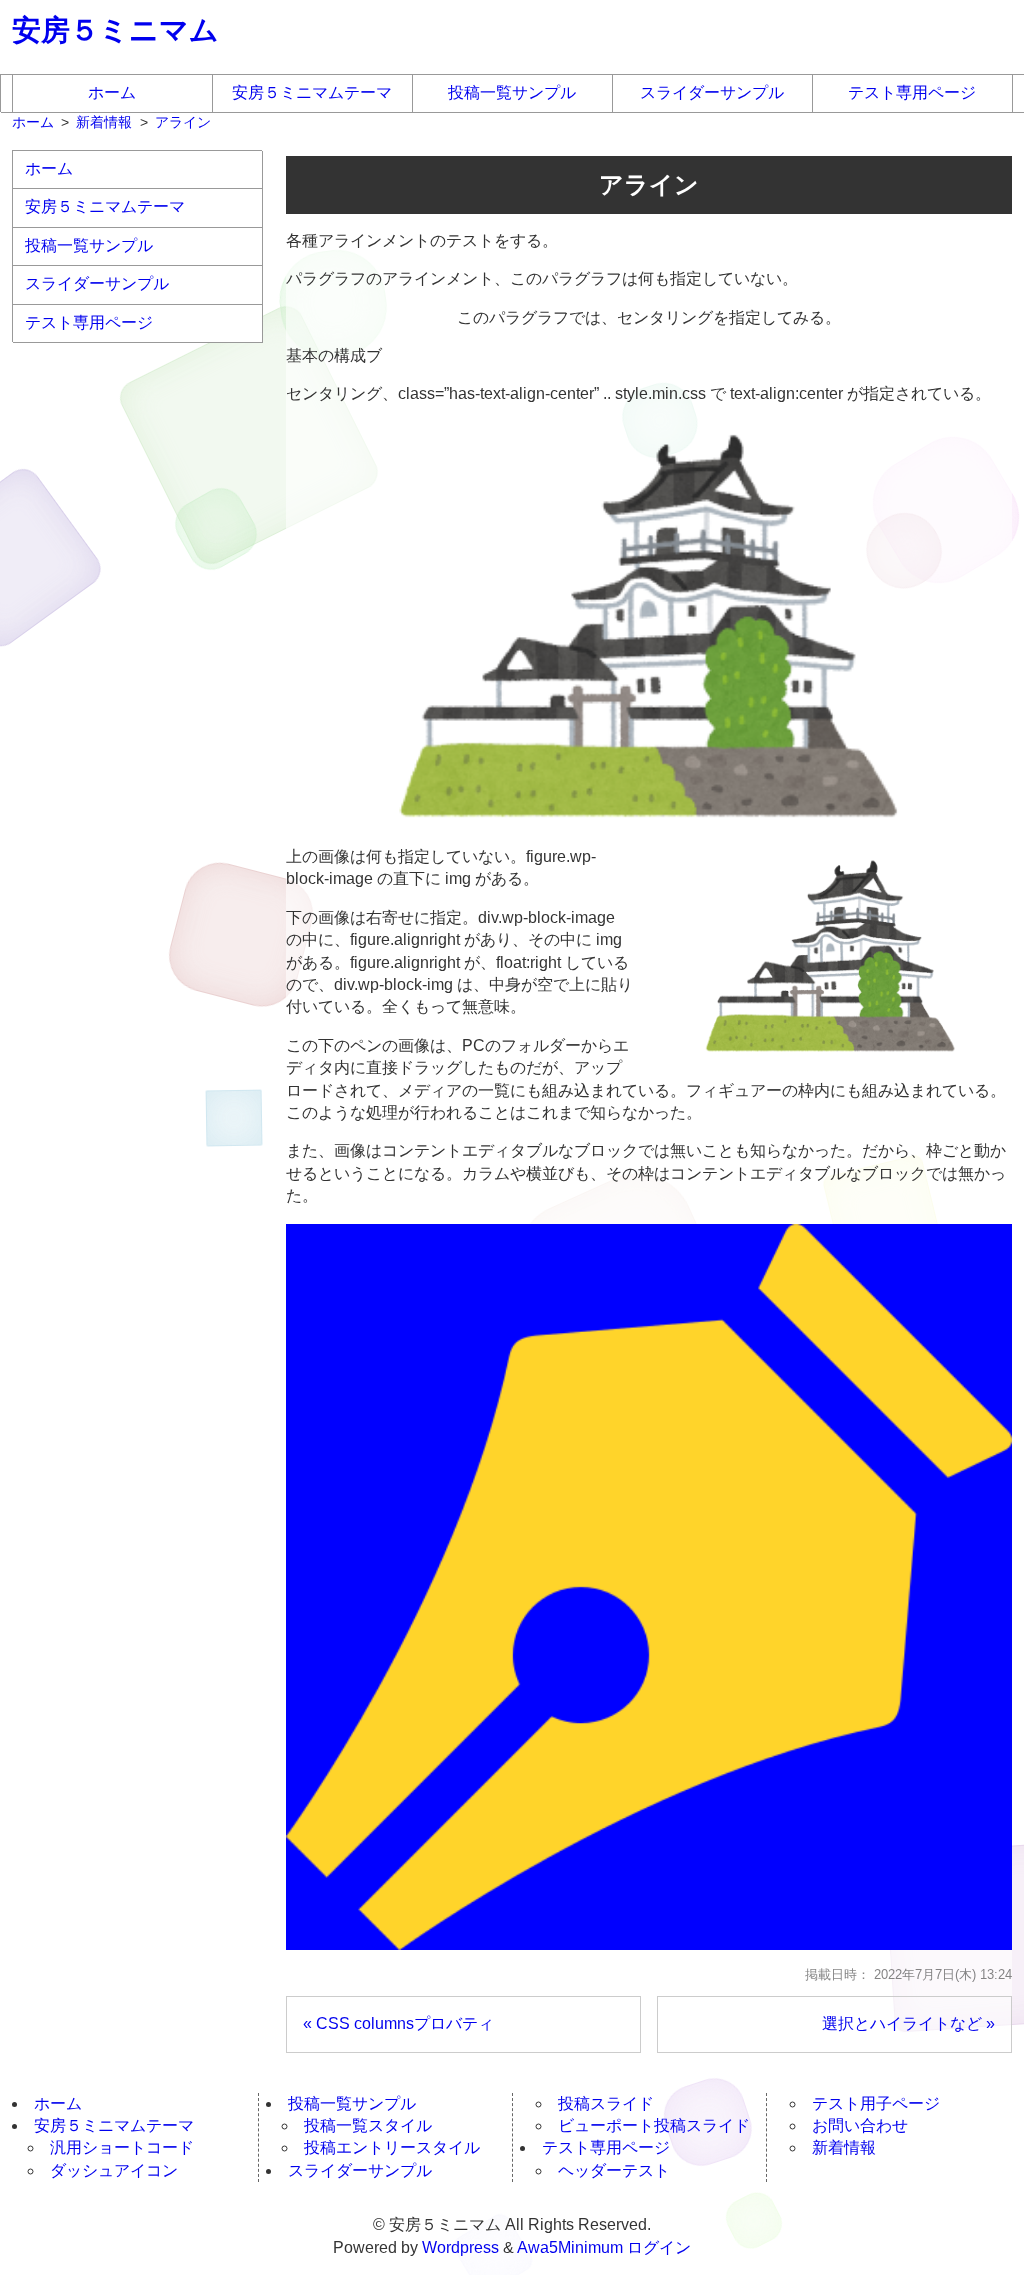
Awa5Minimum (570, 2247)
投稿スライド (606, 2103)
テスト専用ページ (912, 92)
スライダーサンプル (712, 92)
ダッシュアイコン (114, 2170)
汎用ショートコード (122, 2147)
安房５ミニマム (115, 30)
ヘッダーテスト (614, 2170)
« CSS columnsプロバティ (398, 2023)
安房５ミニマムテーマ (312, 92)
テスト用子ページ (876, 2103)
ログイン (659, 2247)
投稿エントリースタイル (392, 2147)
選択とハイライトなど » (908, 2023)
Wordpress (460, 2247)
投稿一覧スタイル (368, 2125)
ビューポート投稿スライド (654, 2125)
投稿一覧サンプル (512, 92)
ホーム (112, 92)
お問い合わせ (860, 2125)
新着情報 (844, 2147)
